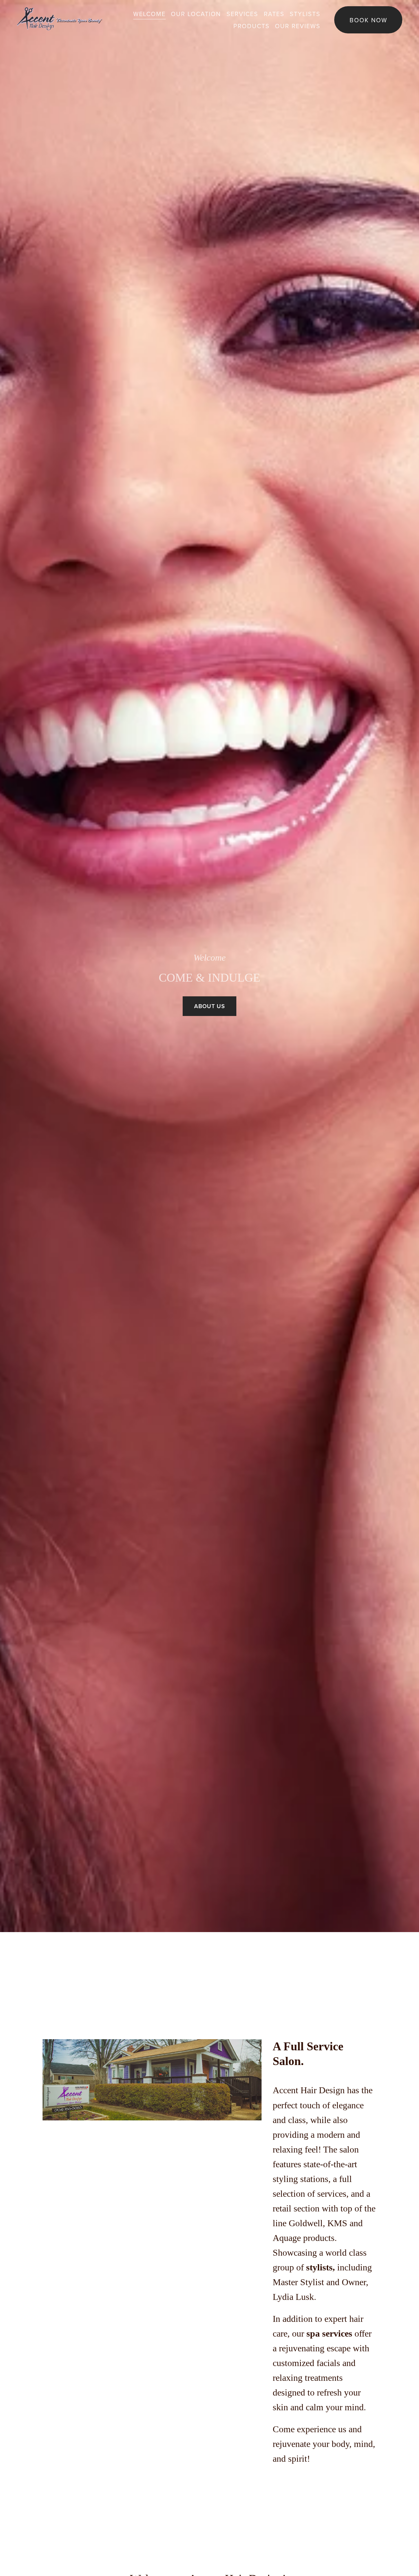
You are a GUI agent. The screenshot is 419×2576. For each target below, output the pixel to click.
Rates (274, 14)
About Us (209, 1006)
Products (252, 26)
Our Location (196, 14)
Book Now (368, 20)
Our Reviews (298, 26)
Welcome (149, 14)
